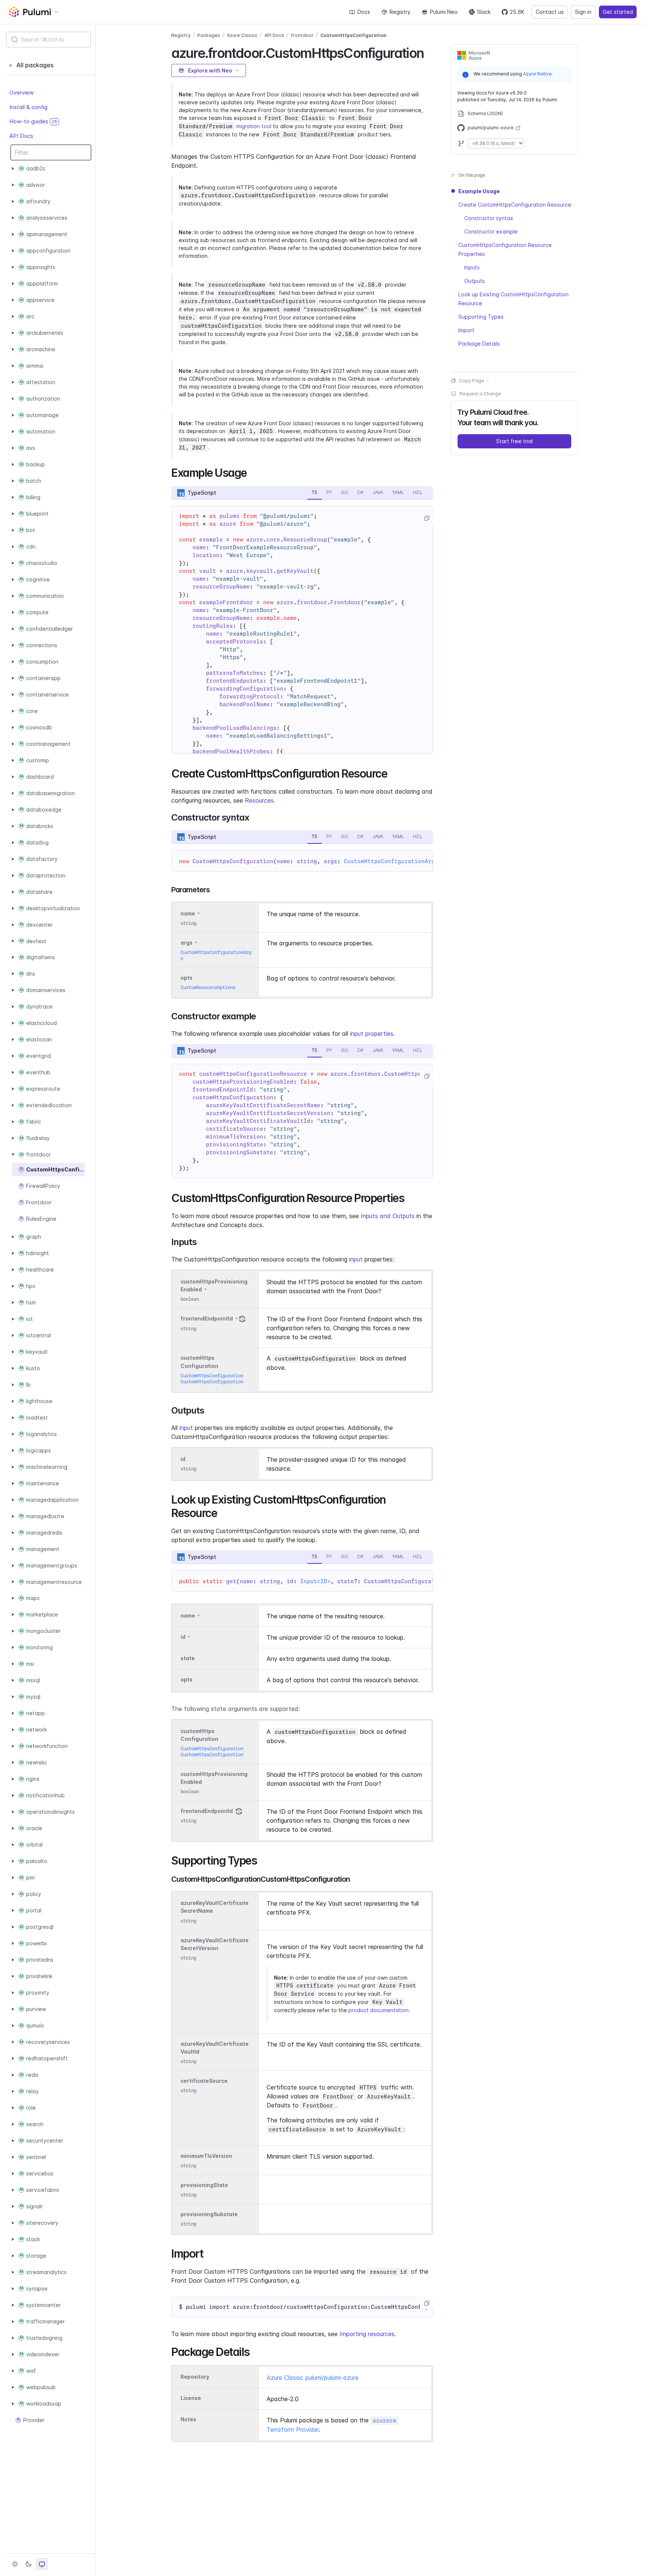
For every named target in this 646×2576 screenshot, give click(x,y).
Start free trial (514, 441)
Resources (259, 800)
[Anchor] (430, 52)
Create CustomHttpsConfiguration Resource (515, 205)
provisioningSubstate (209, 2214)
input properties (372, 1034)
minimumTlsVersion (206, 2156)
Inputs (472, 267)
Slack (484, 12)
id (183, 1459)
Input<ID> (315, 1581)
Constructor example (491, 231)
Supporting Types (481, 317)
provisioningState (204, 2185)
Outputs (475, 281)
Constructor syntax (489, 218)
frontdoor (302, 35)
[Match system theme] (42, 2564)
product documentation (379, 2010)
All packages (35, 65)
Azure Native (537, 74)
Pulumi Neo (444, 12)
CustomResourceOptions (208, 987)
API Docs (21, 135)
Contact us (550, 12)
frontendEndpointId (207, 1319)
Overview (21, 92)
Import (466, 330)
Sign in (583, 12)
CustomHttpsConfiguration (353, 35)
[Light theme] (15, 2564)
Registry (400, 12)
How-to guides (33, 121)
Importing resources (367, 2334)
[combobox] (48, 40)
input (356, 1259)
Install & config (28, 107)
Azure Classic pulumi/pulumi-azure (313, 2378)
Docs (364, 12)
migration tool (254, 126)
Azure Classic (242, 35)
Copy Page (472, 381)
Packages (209, 35)
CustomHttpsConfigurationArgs (391, 861)
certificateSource (204, 2081)
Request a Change (480, 394)
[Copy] (427, 518)
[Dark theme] (28, 2564)
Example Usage (479, 191)
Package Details (479, 344)
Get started (618, 12)
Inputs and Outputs (388, 1216)
